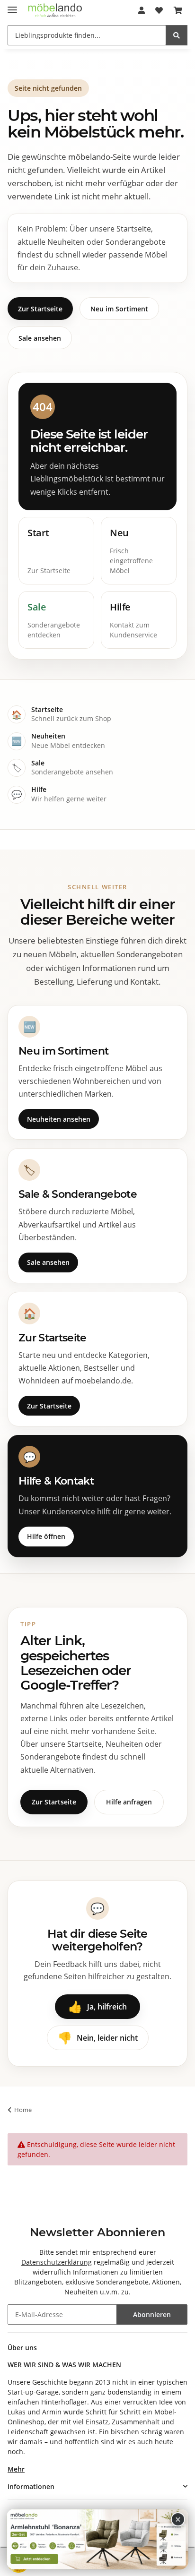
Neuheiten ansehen (59, 1119)
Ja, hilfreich (97, 2006)
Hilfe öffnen (46, 1536)
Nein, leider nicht (98, 2038)
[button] (142, 10)
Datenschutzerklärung (57, 2262)
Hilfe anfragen (129, 1802)
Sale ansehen (40, 338)
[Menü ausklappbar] (12, 6)
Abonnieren (152, 2314)
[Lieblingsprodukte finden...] (177, 35)
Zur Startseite (40, 309)
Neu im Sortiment (119, 309)
